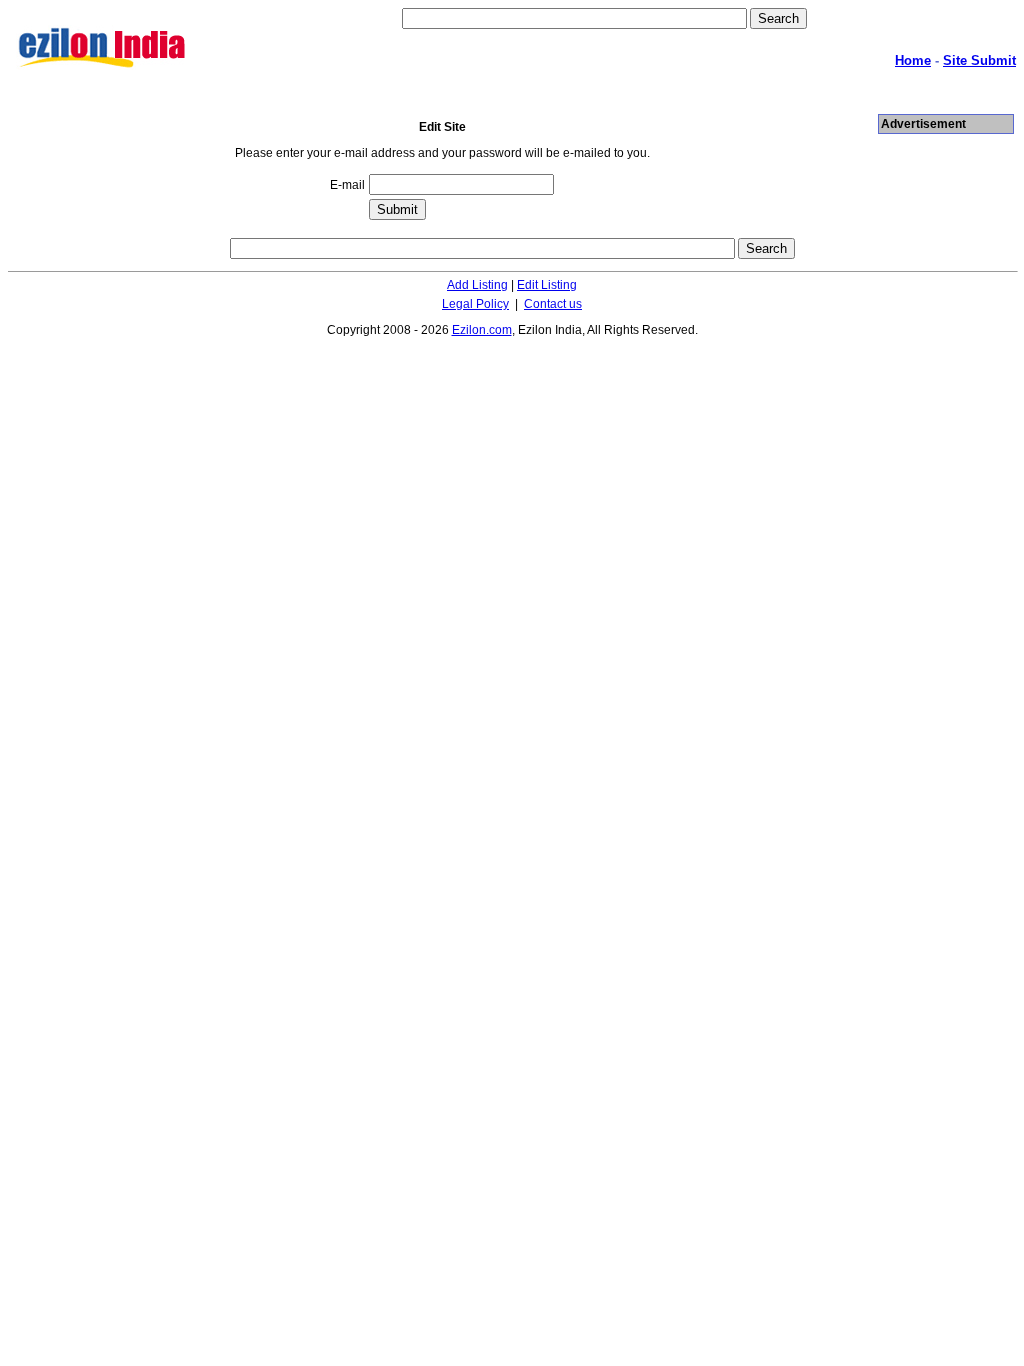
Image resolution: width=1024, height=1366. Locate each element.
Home (913, 60)
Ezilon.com (482, 330)
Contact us (553, 304)
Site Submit (979, 60)
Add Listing (477, 285)
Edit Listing (547, 285)
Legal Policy (475, 304)
